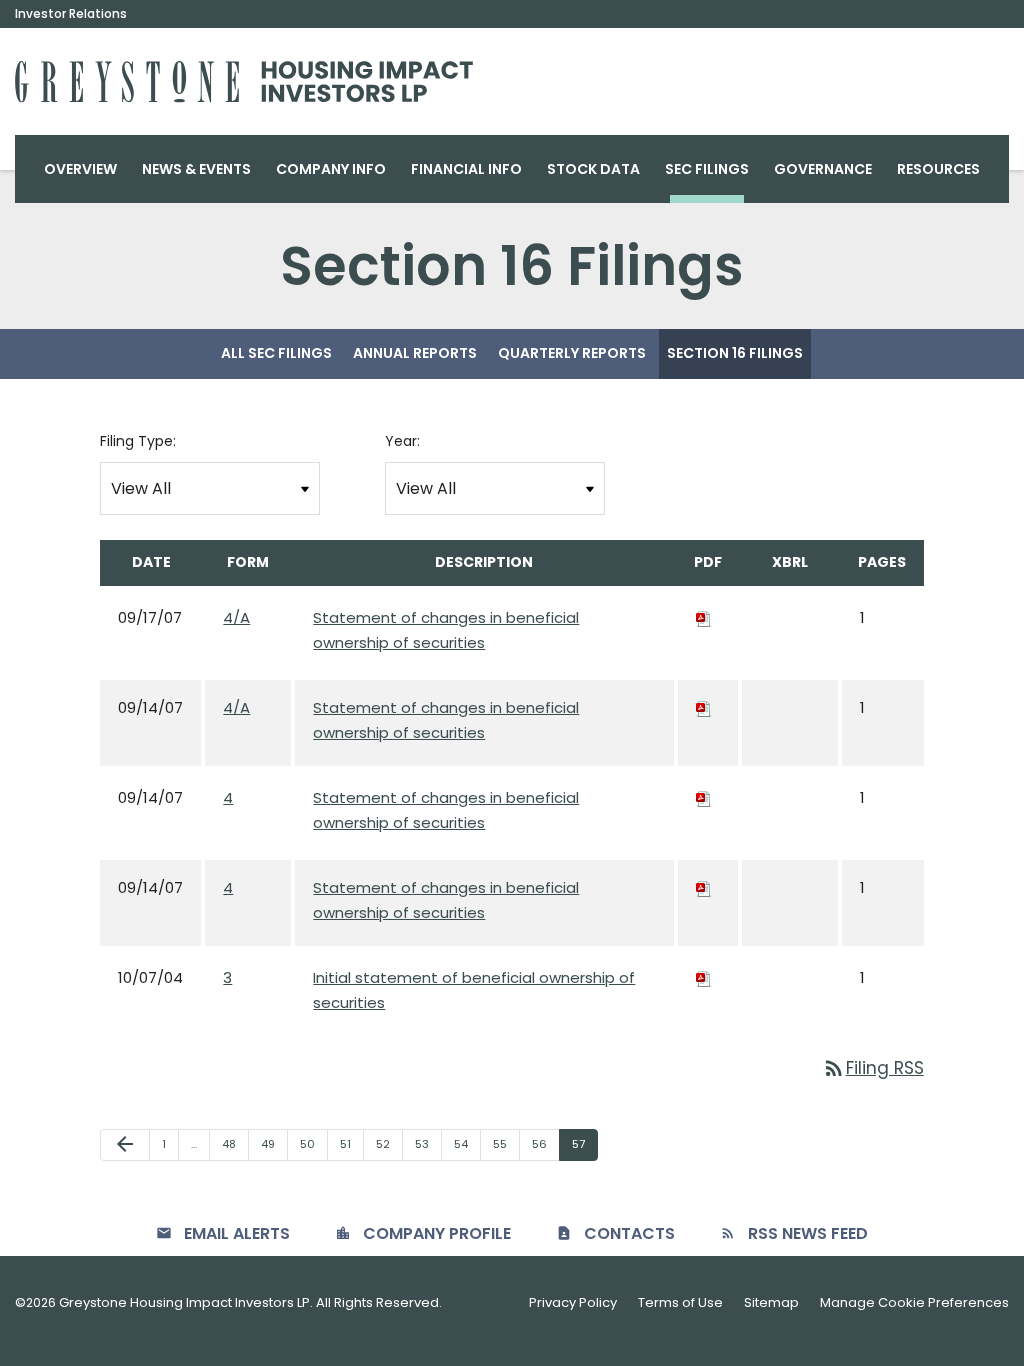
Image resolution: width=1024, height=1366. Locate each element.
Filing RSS (873, 1068)
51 (351, 1143)
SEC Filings (707, 169)
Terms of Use (680, 1302)
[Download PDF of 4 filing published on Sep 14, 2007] (704, 797)
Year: (402, 441)
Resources (938, 169)
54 (467, 1143)
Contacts (629, 1233)
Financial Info (466, 169)
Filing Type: (138, 441)
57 (584, 1143)
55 (506, 1143)
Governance (823, 169)
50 (313, 1143)
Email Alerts (237, 1233)
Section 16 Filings (735, 353)
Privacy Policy (573, 1302)
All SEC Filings (276, 353)
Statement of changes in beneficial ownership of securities (446, 630)
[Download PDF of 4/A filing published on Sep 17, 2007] (704, 617)
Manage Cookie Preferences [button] (914, 1302)
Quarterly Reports (572, 353)
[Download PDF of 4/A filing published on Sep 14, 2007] (704, 707)
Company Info (331, 169)
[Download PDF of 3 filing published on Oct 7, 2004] (704, 977)
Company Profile (437, 1233)
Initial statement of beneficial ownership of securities (474, 990)
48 (235, 1143)
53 (428, 1143)
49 (274, 1143)
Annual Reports (415, 353)
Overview (80, 169)
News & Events (196, 169)
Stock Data (593, 169)
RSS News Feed (808, 1233)
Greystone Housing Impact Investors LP (184, 1302)
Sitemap (771, 1302)
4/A (236, 617)
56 (545, 1143)
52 (389, 1143)
